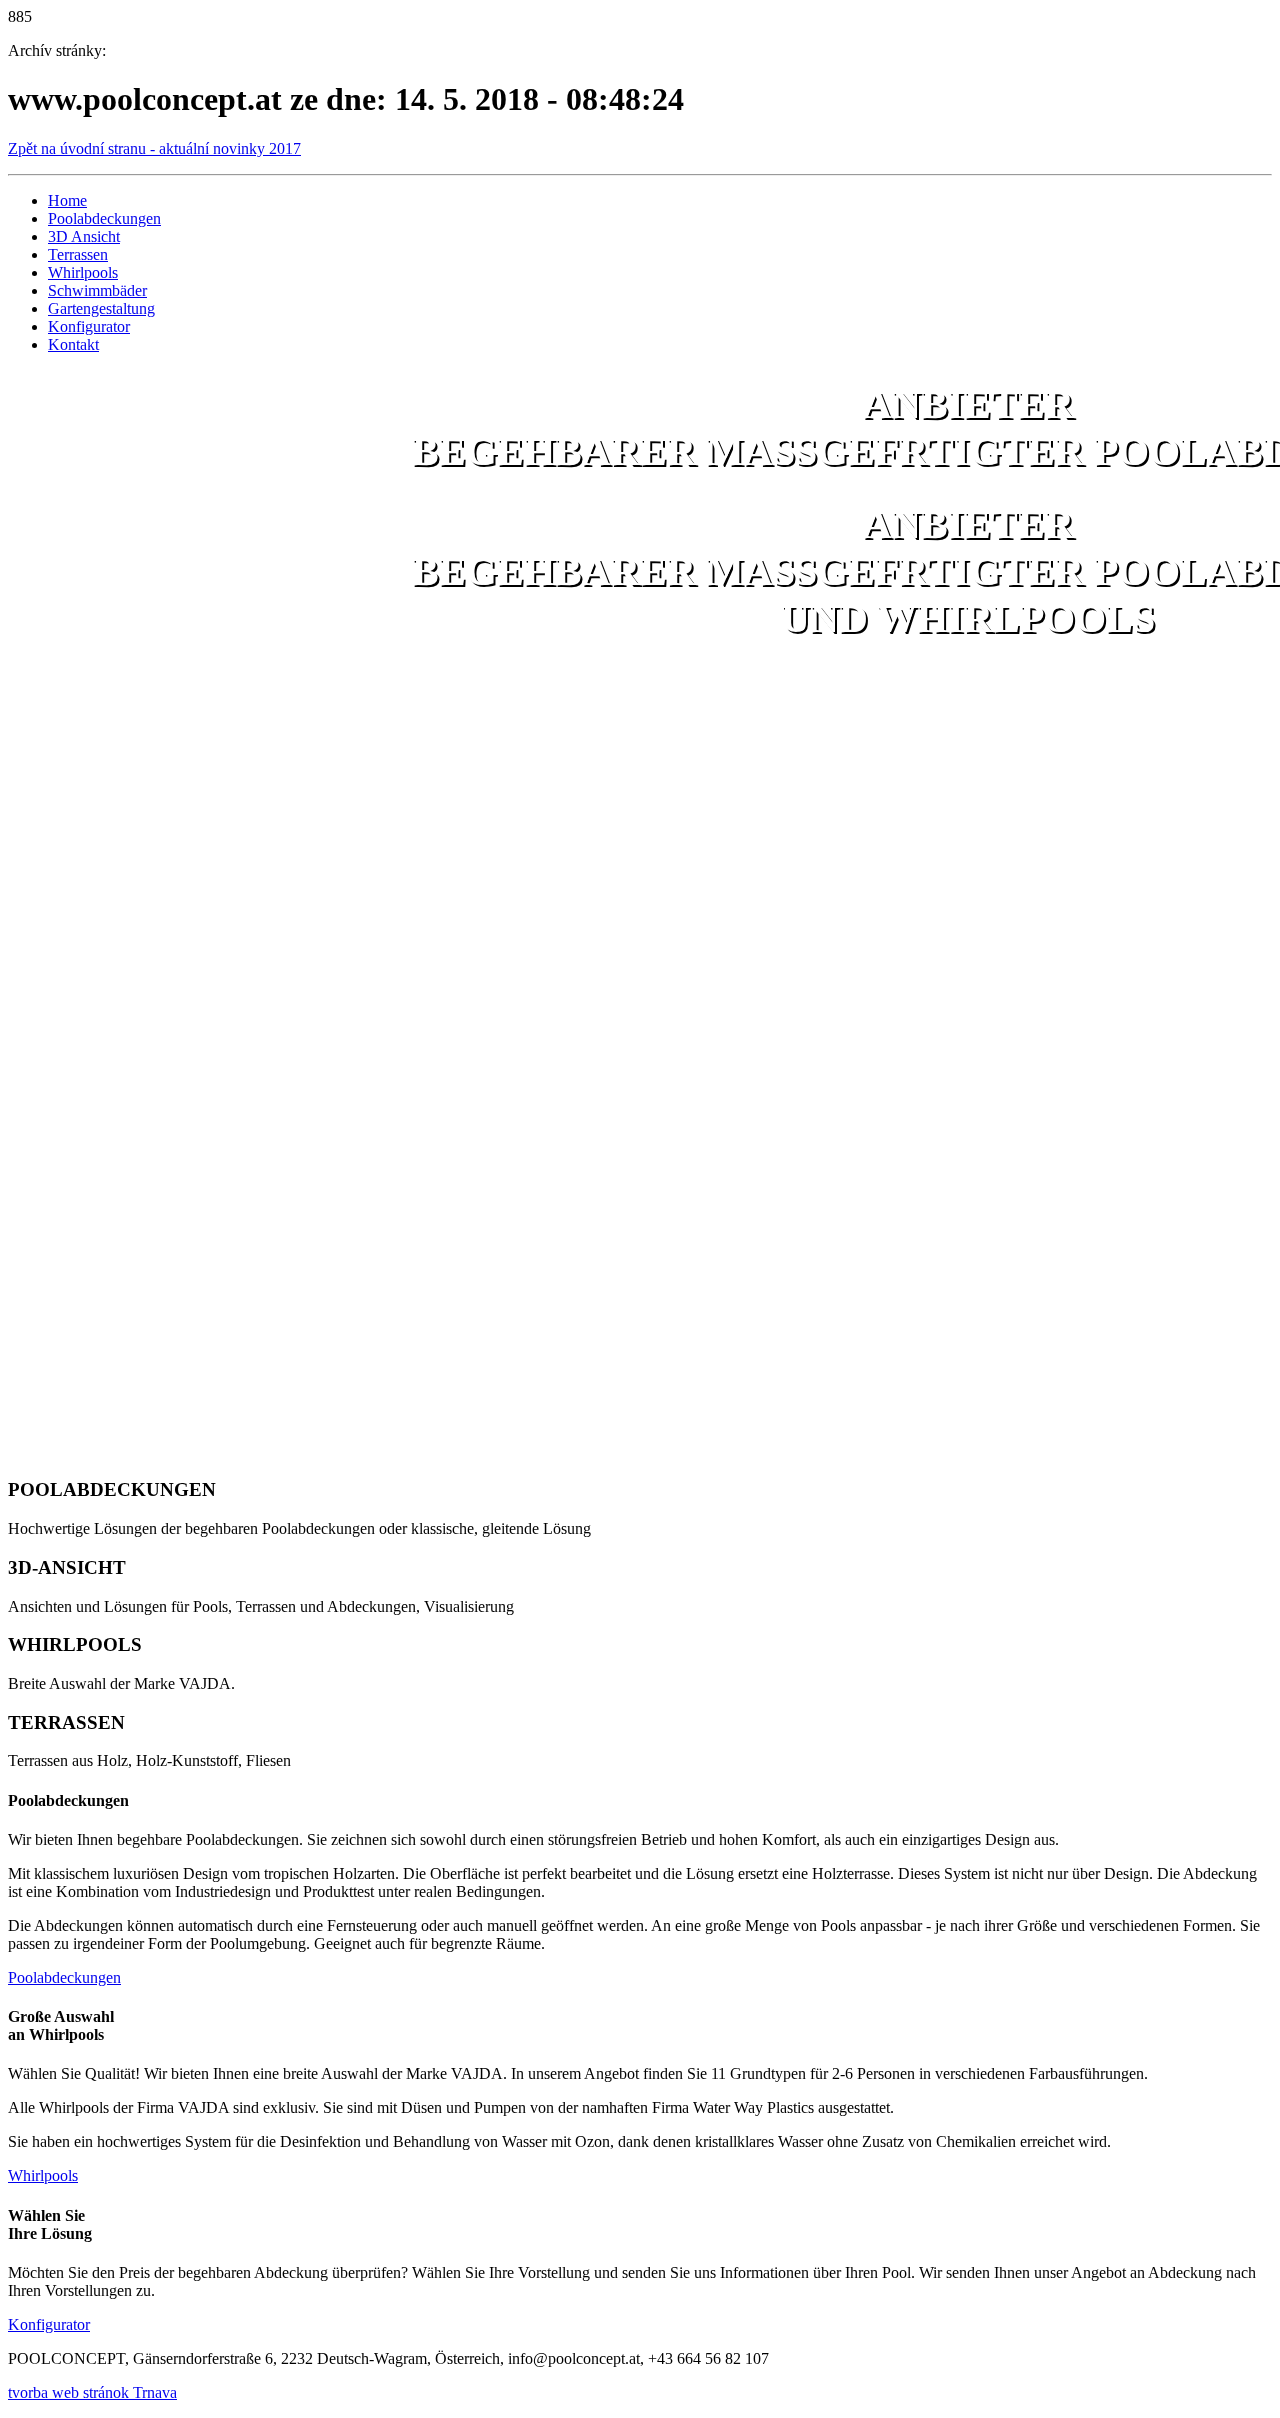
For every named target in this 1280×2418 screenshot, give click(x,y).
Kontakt (73, 344)
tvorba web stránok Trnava (92, 2392)
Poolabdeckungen (104, 218)
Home (67, 200)
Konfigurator (89, 326)
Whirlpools (83, 272)
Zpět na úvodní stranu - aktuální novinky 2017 (154, 148)
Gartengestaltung (101, 308)
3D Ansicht (84, 236)
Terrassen (78, 254)
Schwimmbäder (97, 290)
